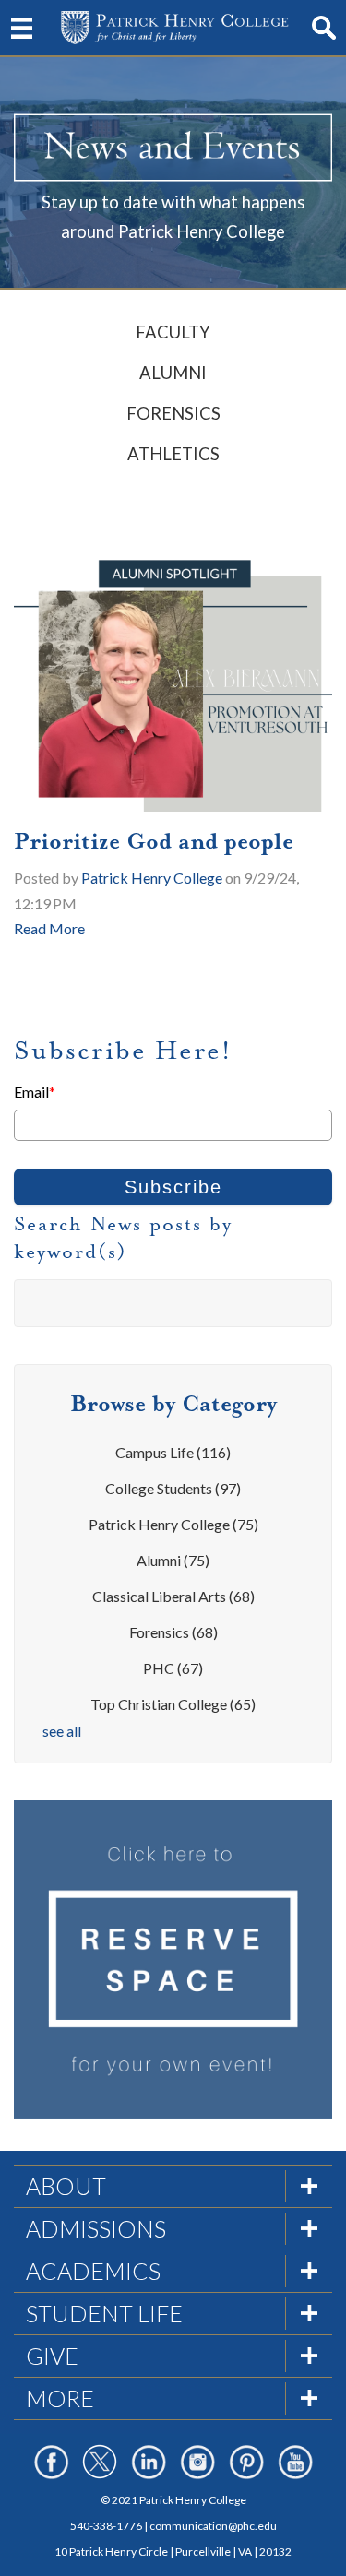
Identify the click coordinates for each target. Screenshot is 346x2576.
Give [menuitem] (52, 2356)
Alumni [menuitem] (173, 373)
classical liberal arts (173, 1596)
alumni (173, 1560)
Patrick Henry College (152, 878)
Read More (49, 928)
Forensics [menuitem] (173, 413)
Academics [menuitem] (93, 2271)
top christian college (173, 1704)
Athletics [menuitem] (173, 454)
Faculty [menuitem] (173, 332)
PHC (173, 1668)
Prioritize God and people (154, 841)
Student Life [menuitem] (104, 2313)
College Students (173, 1488)
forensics (173, 1632)
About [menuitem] (66, 2186)
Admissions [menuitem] (96, 2228)
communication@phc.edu (213, 2526)
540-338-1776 (106, 2526)
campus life (173, 1452)
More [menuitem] (60, 2398)
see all (62, 1731)
